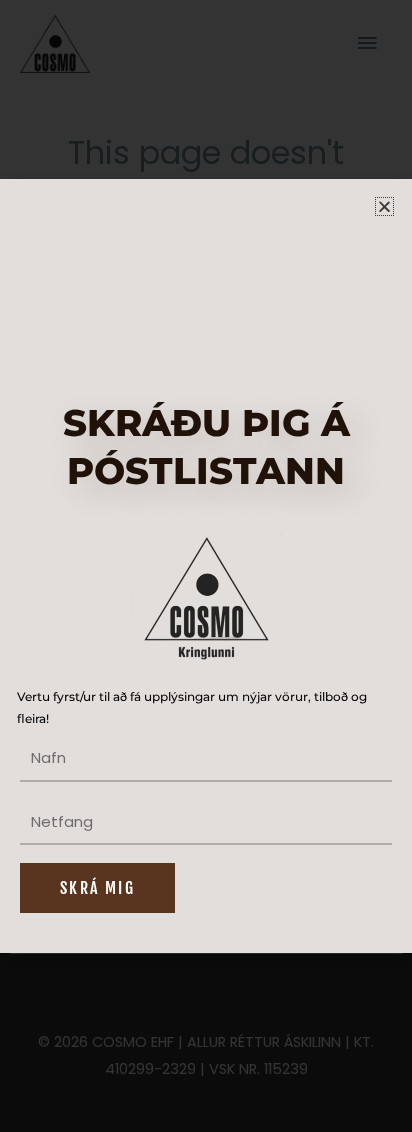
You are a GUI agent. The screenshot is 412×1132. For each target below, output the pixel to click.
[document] (206, 566)
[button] (384, 206)
